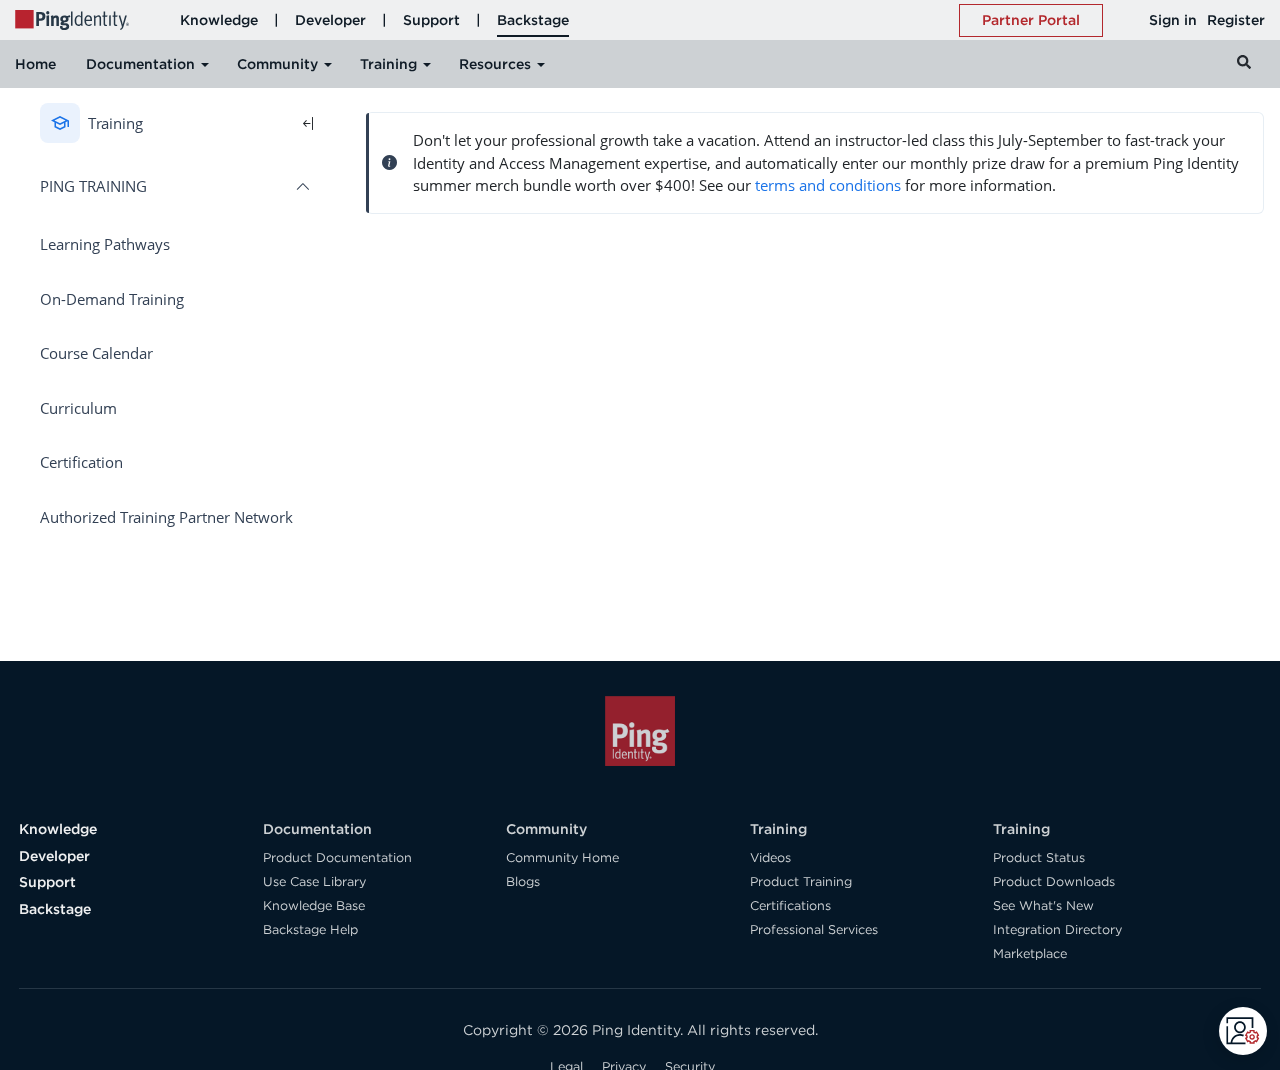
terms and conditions (828, 185)
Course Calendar (96, 353)
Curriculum (78, 408)
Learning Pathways (105, 244)
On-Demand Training (112, 299)
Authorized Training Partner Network (166, 517)
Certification (81, 462)
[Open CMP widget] (1243, 1031)
